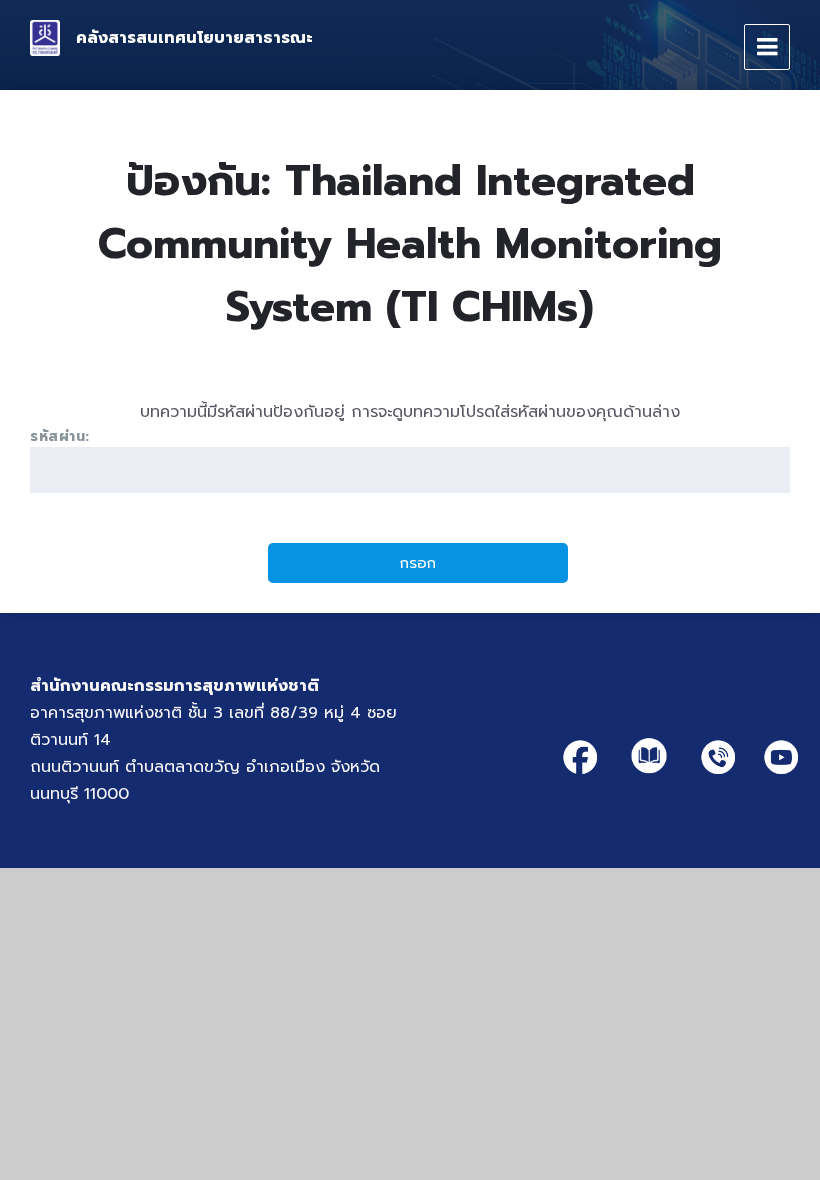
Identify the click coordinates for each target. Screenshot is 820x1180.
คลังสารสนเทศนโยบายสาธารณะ (194, 38)
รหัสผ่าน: (60, 436)
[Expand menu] (767, 47)
